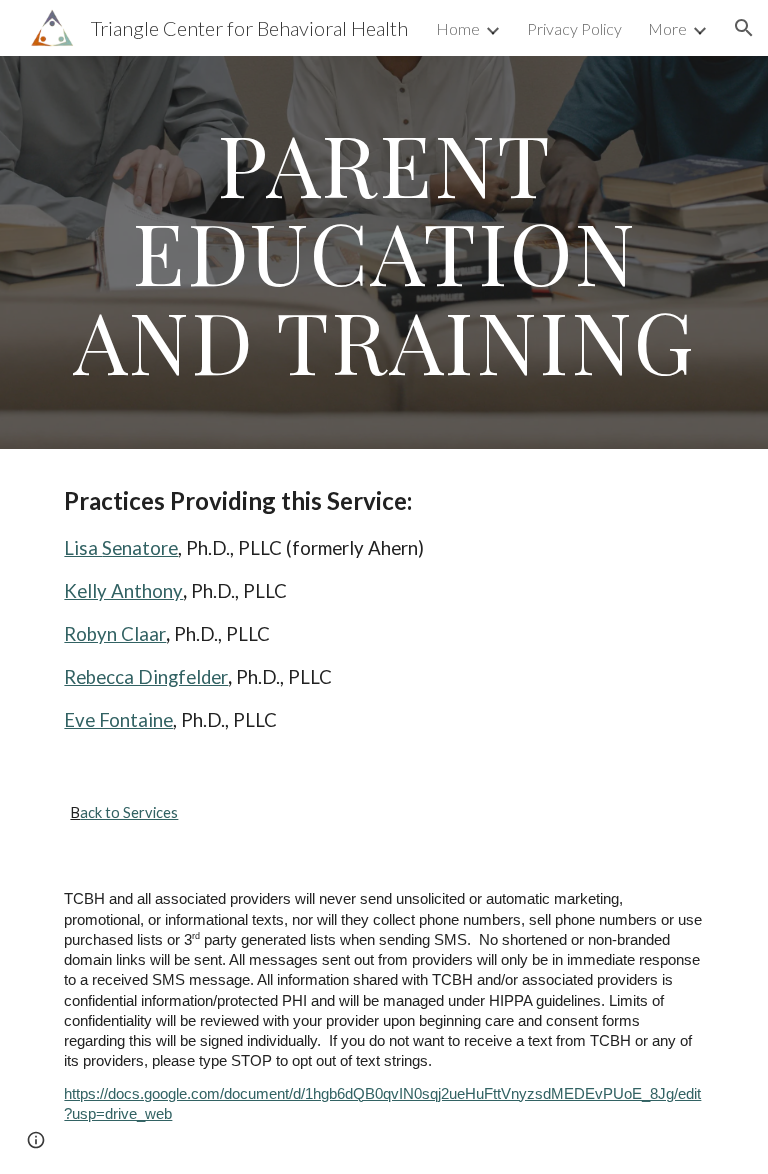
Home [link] (458, 28)
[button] (744, 28)
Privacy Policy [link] (574, 28)
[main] (383, 252)
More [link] (667, 28)
